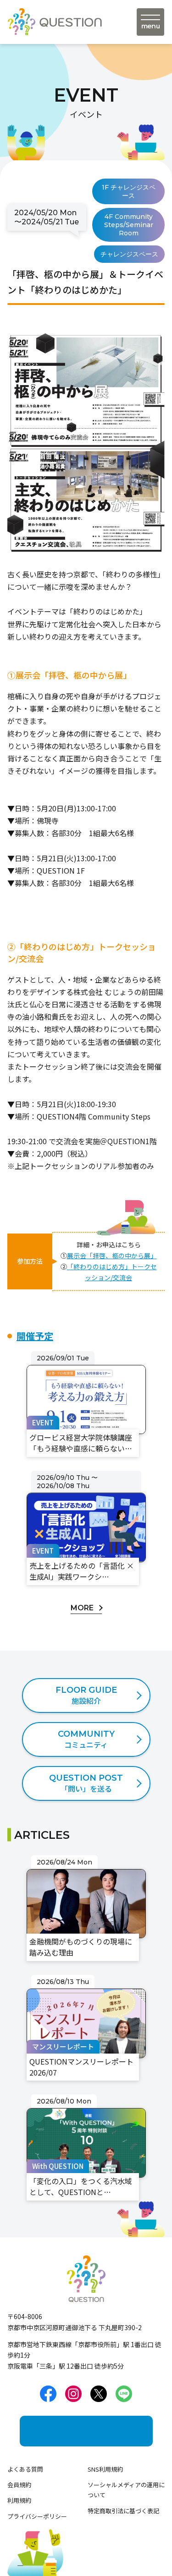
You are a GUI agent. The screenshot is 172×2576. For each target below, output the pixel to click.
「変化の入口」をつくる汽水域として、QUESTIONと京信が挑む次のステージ (86, 2113)
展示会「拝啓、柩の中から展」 (112, 1255)
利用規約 (19, 2500)
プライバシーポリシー (37, 2516)
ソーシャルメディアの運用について (126, 2490)
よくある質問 (25, 2469)
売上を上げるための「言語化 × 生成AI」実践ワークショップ (83, 1483)
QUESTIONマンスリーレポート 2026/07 (82, 1987)
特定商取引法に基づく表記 (123, 2511)
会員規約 (19, 2485)
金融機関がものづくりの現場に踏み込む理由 (85, 1867)
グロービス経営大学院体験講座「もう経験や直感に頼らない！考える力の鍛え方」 (85, 1370)
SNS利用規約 (105, 2469)
